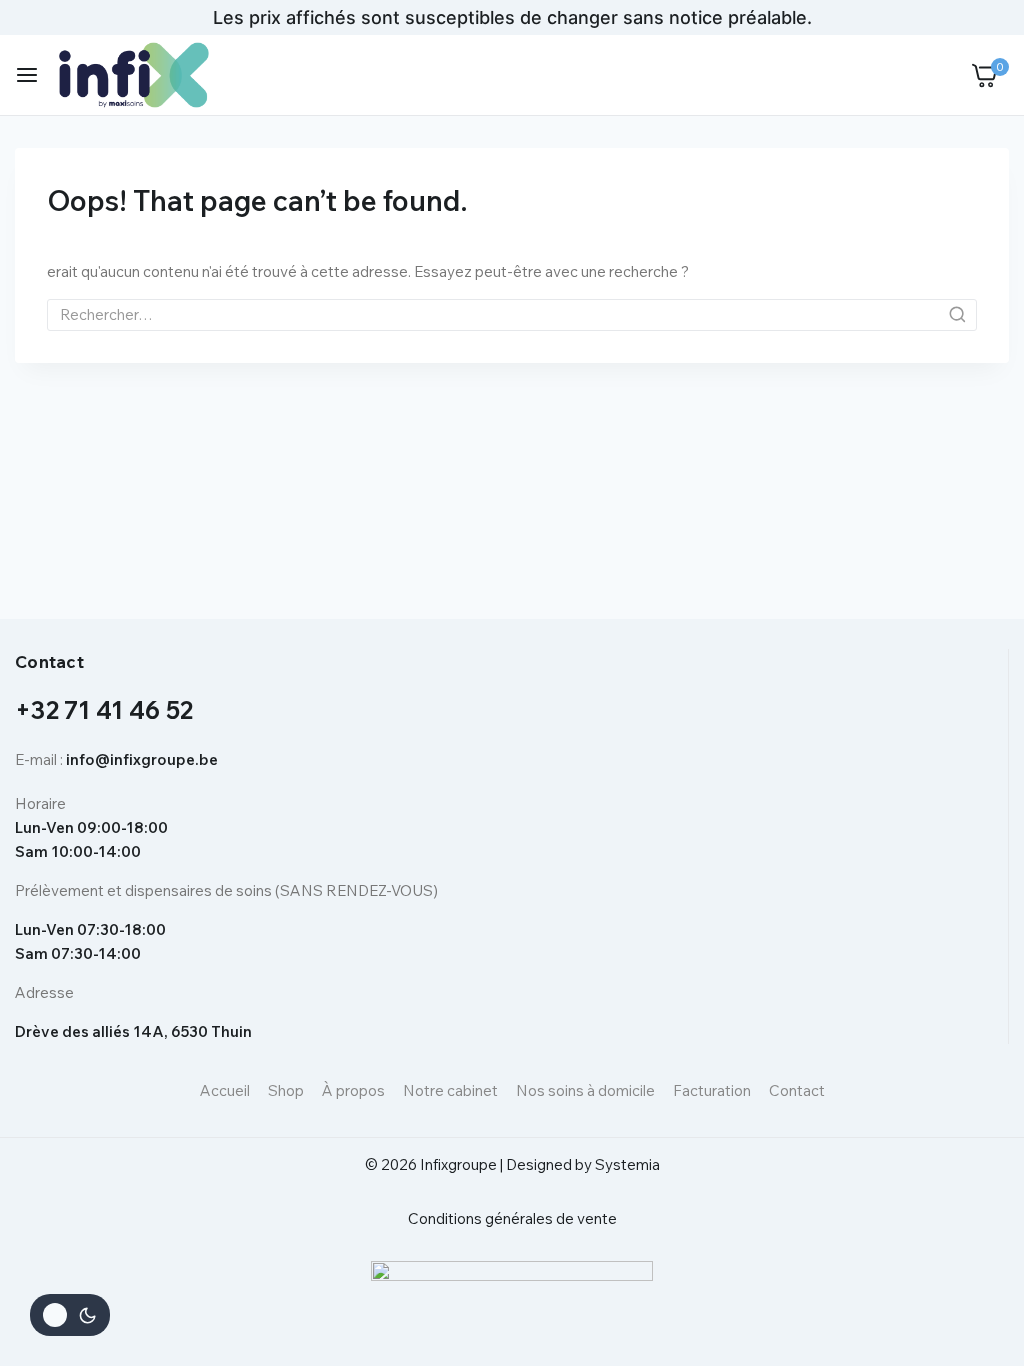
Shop (286, 1090)
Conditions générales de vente (512, 1218)
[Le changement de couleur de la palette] (70, 1315)
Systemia (627, 1164)
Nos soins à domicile (585, 1090)
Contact (797, 1090)
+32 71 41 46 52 (104, 710)
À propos (353, 1090)
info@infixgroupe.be (142, 759)
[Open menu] (27, 75)
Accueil (225, 1090)
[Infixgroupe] (134, 74)
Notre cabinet (450, 1090)
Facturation (712, 1090)
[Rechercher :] (512, 314)
